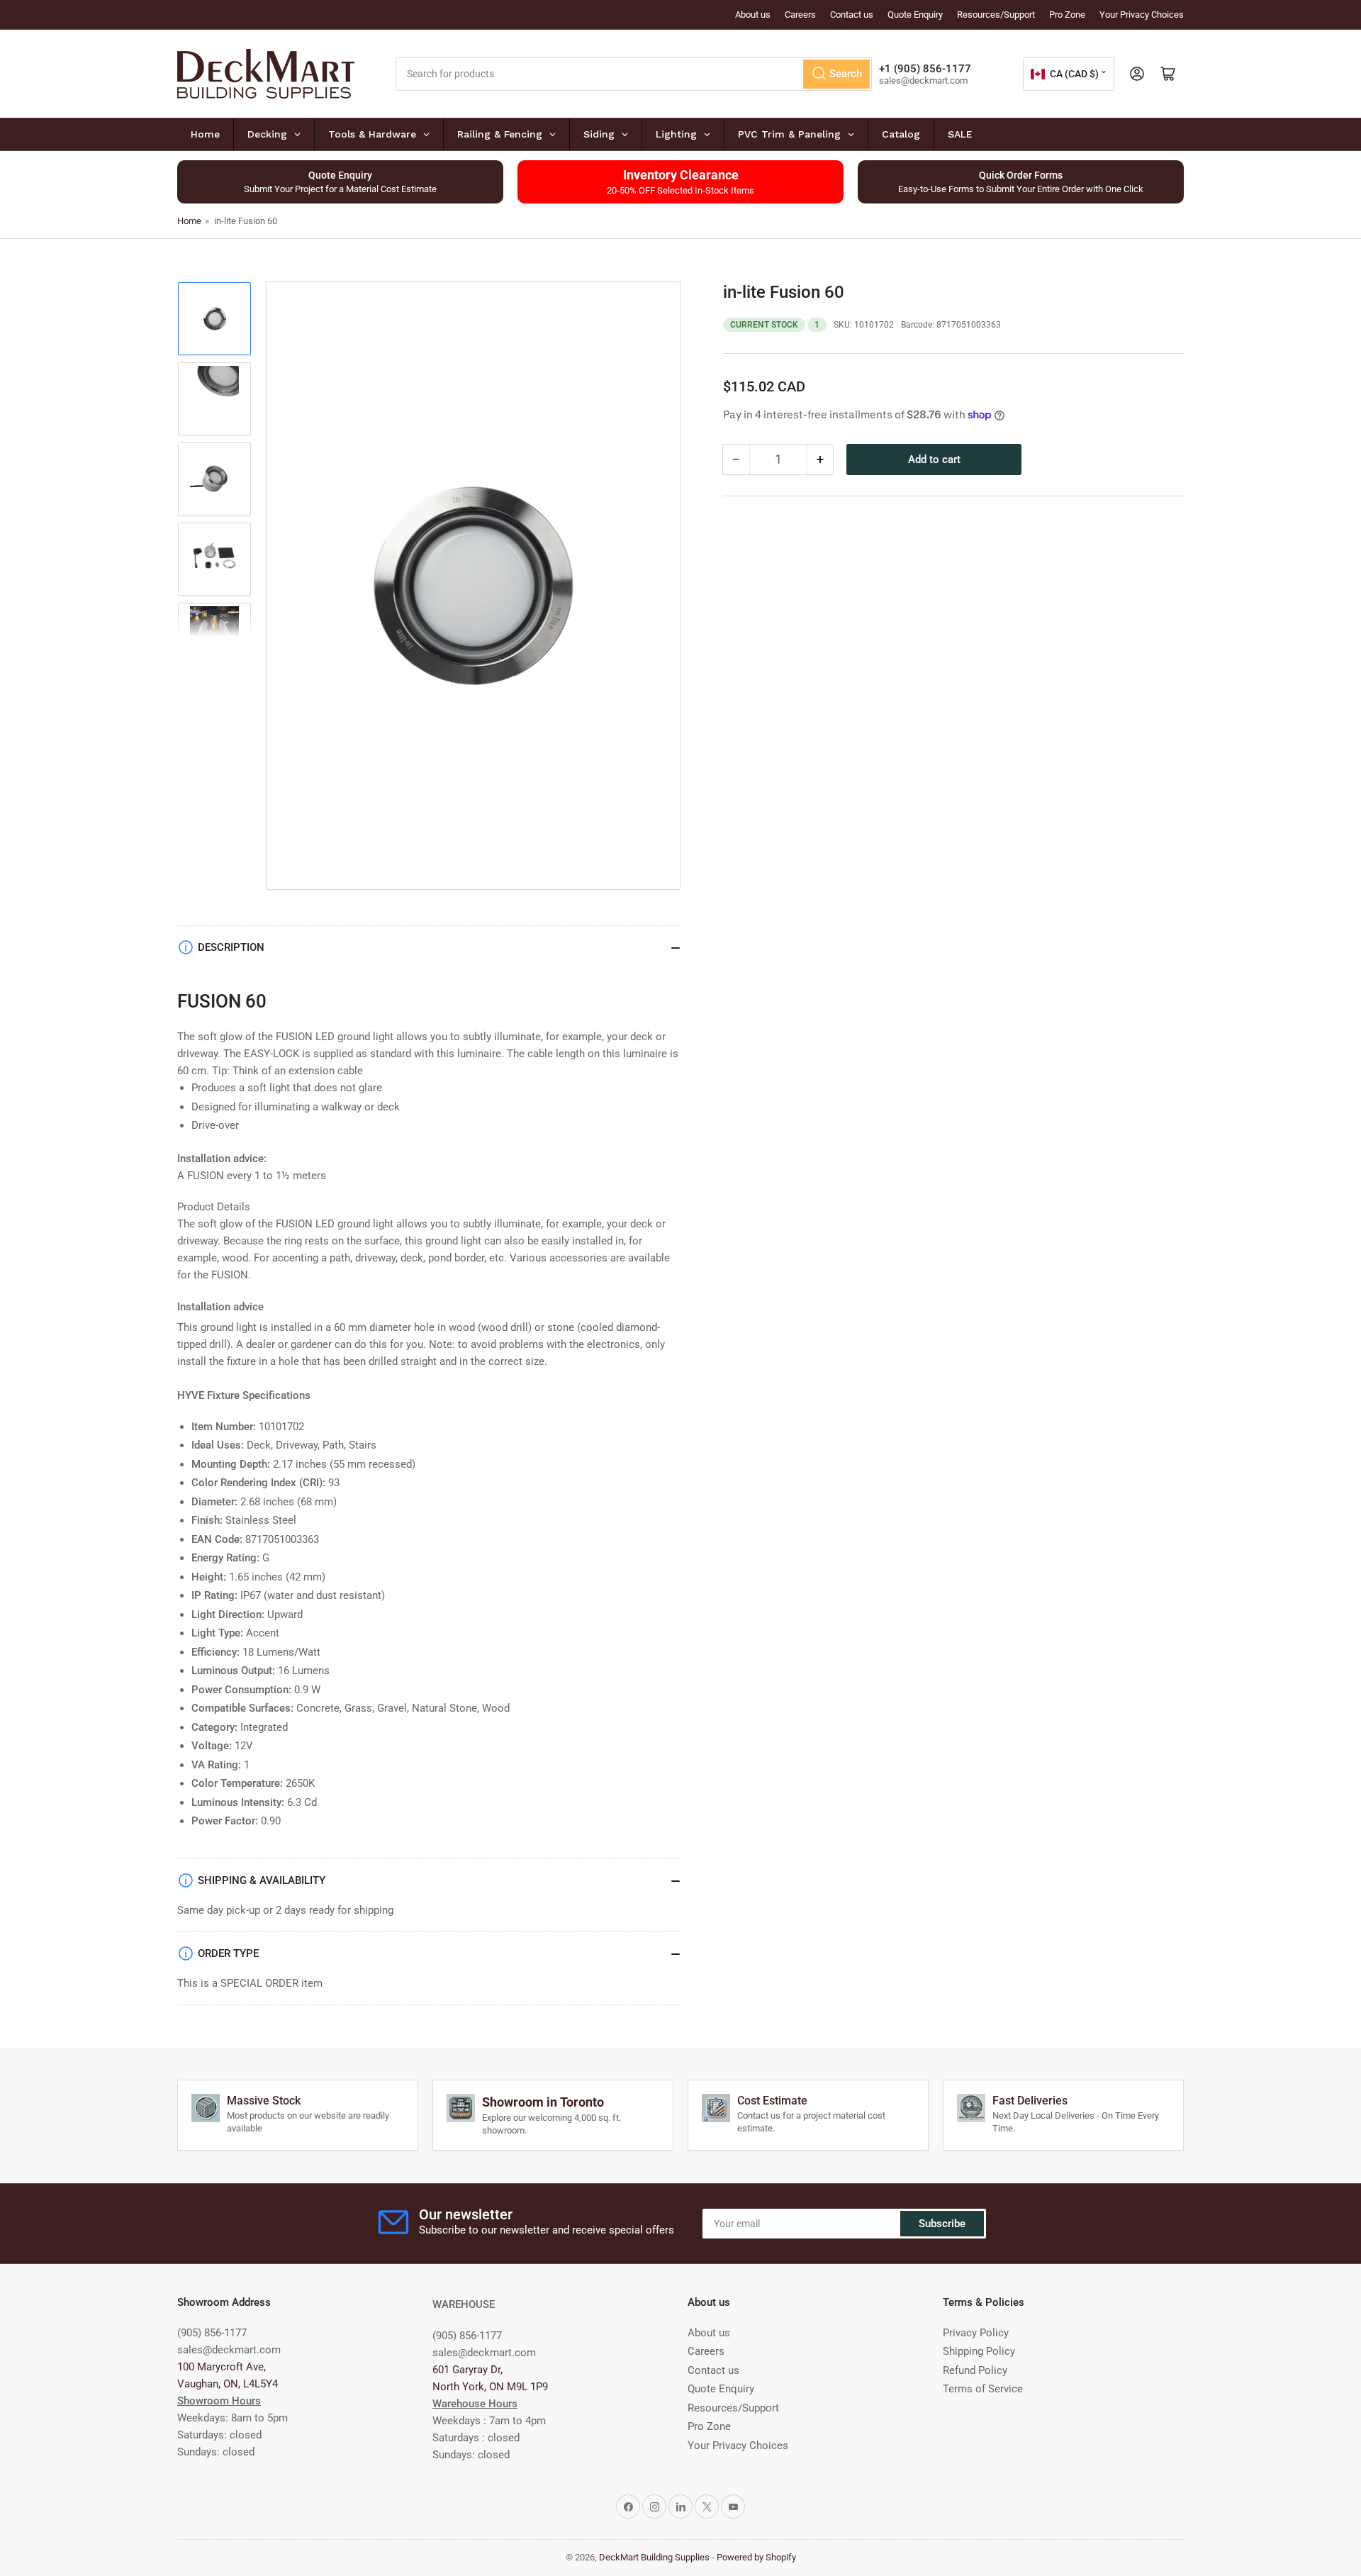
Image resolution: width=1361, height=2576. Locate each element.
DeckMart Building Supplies (654, 2557)
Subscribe (942, 2224)
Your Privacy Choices (1142, 15)
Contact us (852, 15)
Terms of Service (983, 2389)
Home (189, 221)
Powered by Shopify (756, 2557)
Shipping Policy (979, 2351)
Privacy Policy (976, 2333)
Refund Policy (975, 2370)
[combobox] (634, 74)
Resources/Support (996, 15)
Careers (800, 15)
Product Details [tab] (214, 1207)
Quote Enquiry (915, 15)
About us (753, 15)
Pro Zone (1067, 15)
